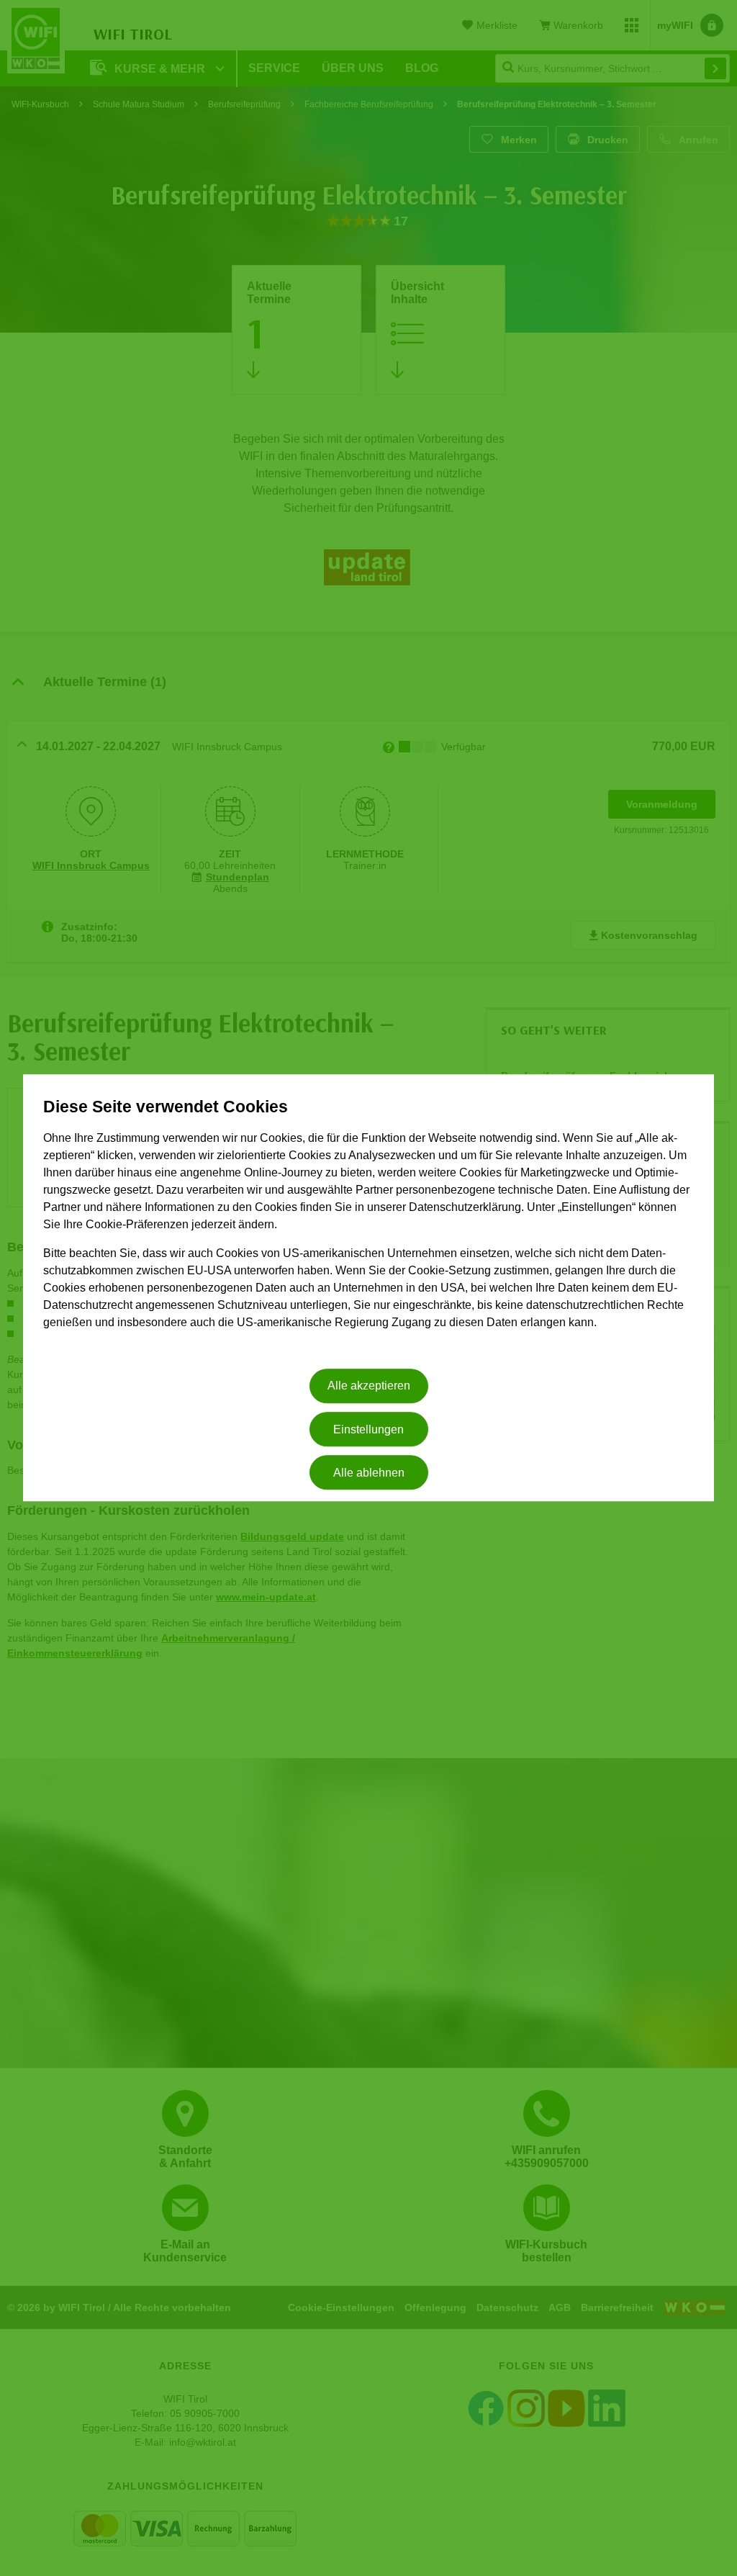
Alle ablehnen (369, 1473)
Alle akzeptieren (369, 1386)
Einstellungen (368, 1429)
